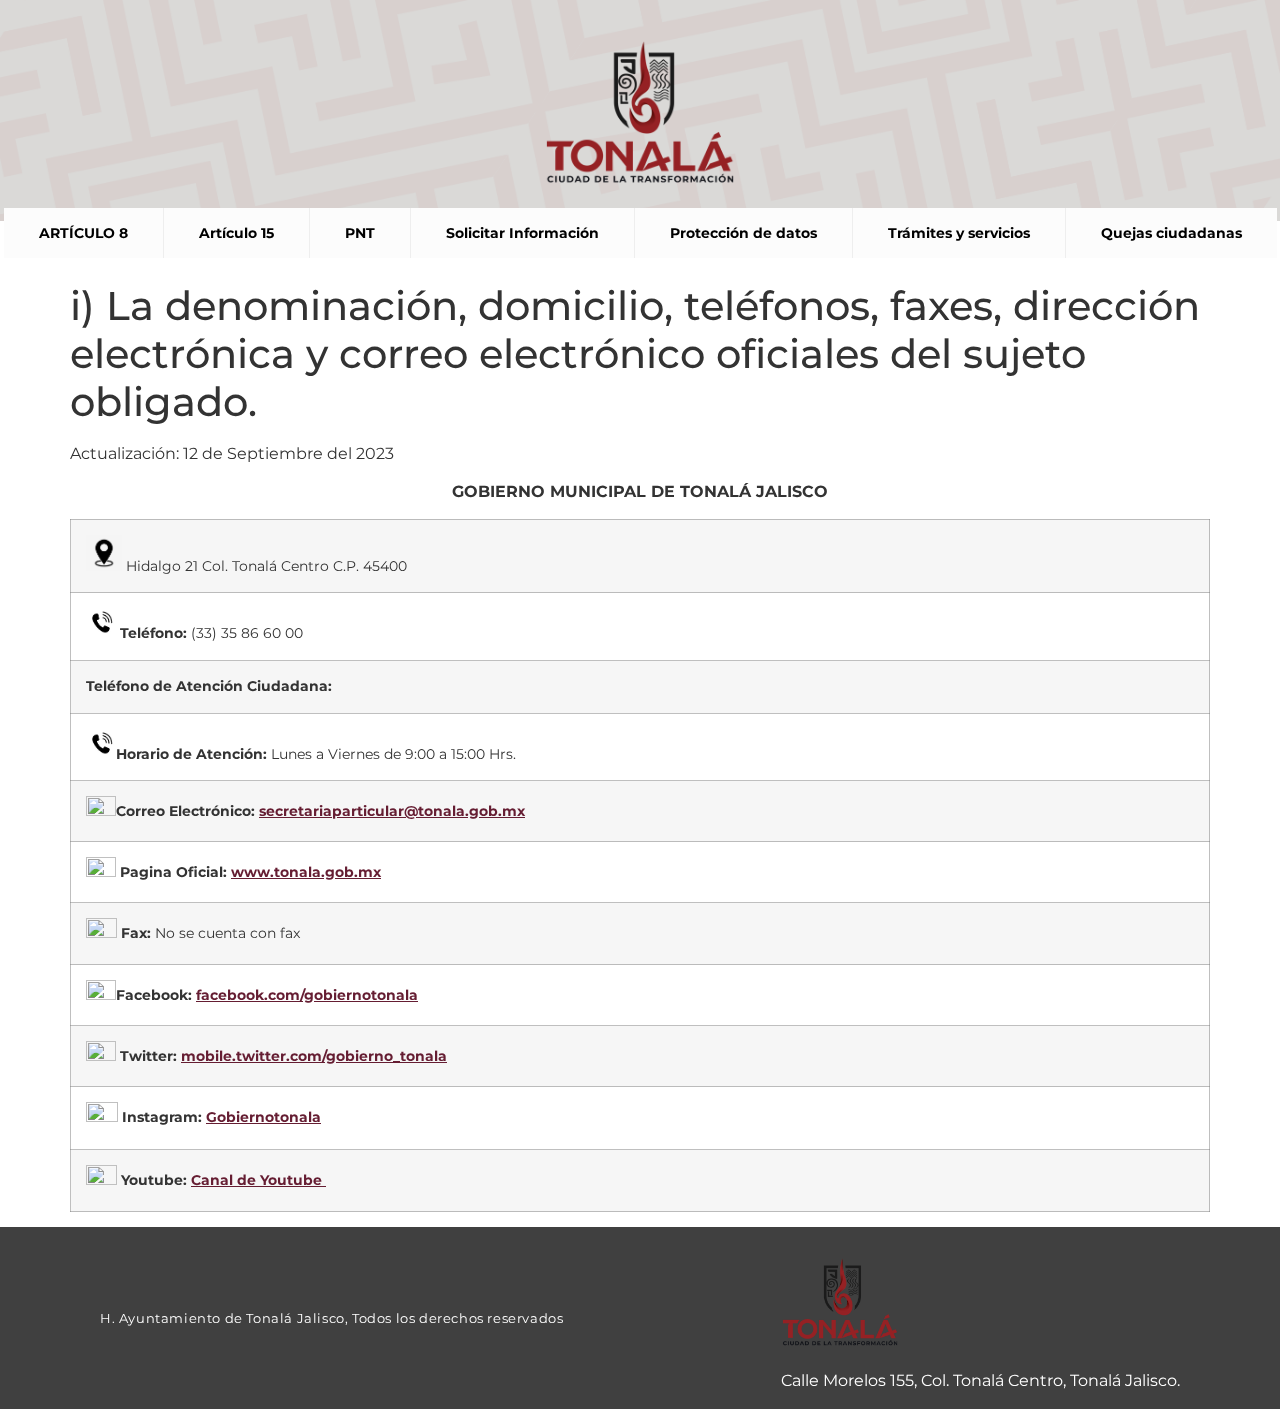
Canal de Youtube (258, 1180)
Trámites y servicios (959, 233)
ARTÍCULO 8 (83, 233)
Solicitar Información (522, 233)
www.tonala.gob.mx (306, 872)
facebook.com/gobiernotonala (307, 995)
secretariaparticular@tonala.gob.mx (392, 811)
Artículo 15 (236, 233)
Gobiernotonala (263, 1117)
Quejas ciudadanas (1171, 233)
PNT (360, 233)
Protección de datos (743, 233)
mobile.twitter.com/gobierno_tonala (314, 1056)
